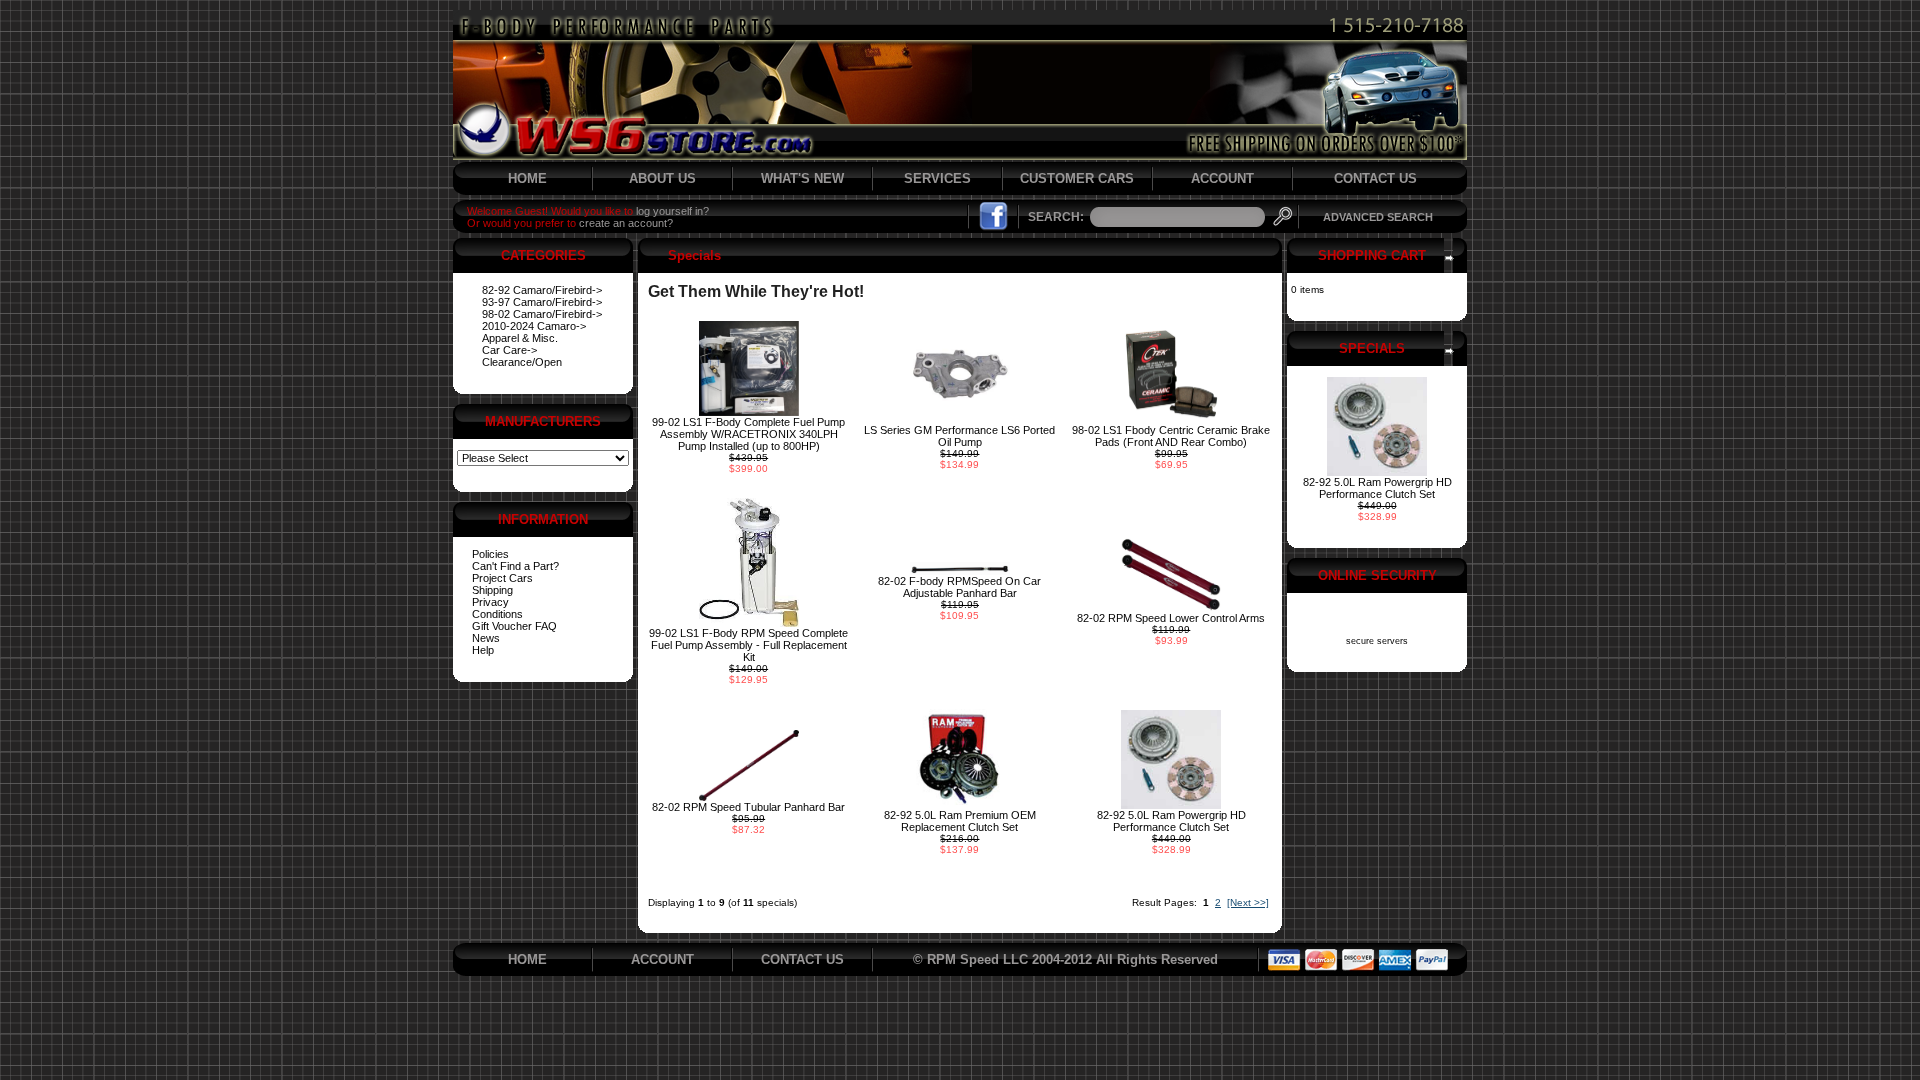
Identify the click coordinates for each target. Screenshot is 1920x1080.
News (486, 638)
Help (483, 650)
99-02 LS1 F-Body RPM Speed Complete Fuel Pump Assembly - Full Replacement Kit (748, 645)
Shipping (492, 590)
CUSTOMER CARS (1077, 178)
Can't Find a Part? (515, 566)
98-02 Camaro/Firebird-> (542, 314)
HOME (527, 178)
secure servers (1377, 641)
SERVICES (937, 178)
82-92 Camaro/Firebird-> (542, 290)
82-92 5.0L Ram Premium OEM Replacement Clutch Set (960, 821)
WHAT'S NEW (802, 178)
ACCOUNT (1222, 178)
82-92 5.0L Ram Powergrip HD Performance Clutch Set (1171, 821)
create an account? (626, 223)
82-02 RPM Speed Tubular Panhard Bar (748, 807)
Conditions (497, 614)
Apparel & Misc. (520, 338)
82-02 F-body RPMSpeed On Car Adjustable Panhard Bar (959, 587)
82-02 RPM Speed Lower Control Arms (1171, 618)
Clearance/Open (522, 362)
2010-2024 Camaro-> (534, 326)
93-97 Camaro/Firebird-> (542, 302)
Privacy (490, 602)
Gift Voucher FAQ (514, 626)
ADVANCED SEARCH (1378, 217)
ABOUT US (662, 178)
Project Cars (502, 578)
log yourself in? (672, 211)
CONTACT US (1375, 178)
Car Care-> (509, 350)
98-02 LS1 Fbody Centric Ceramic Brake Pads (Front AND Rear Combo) (1171, 436)
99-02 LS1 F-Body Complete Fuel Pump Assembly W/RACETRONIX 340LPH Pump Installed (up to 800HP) (748, 434)
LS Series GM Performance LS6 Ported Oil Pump (959, 436)
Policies (490, 554)
